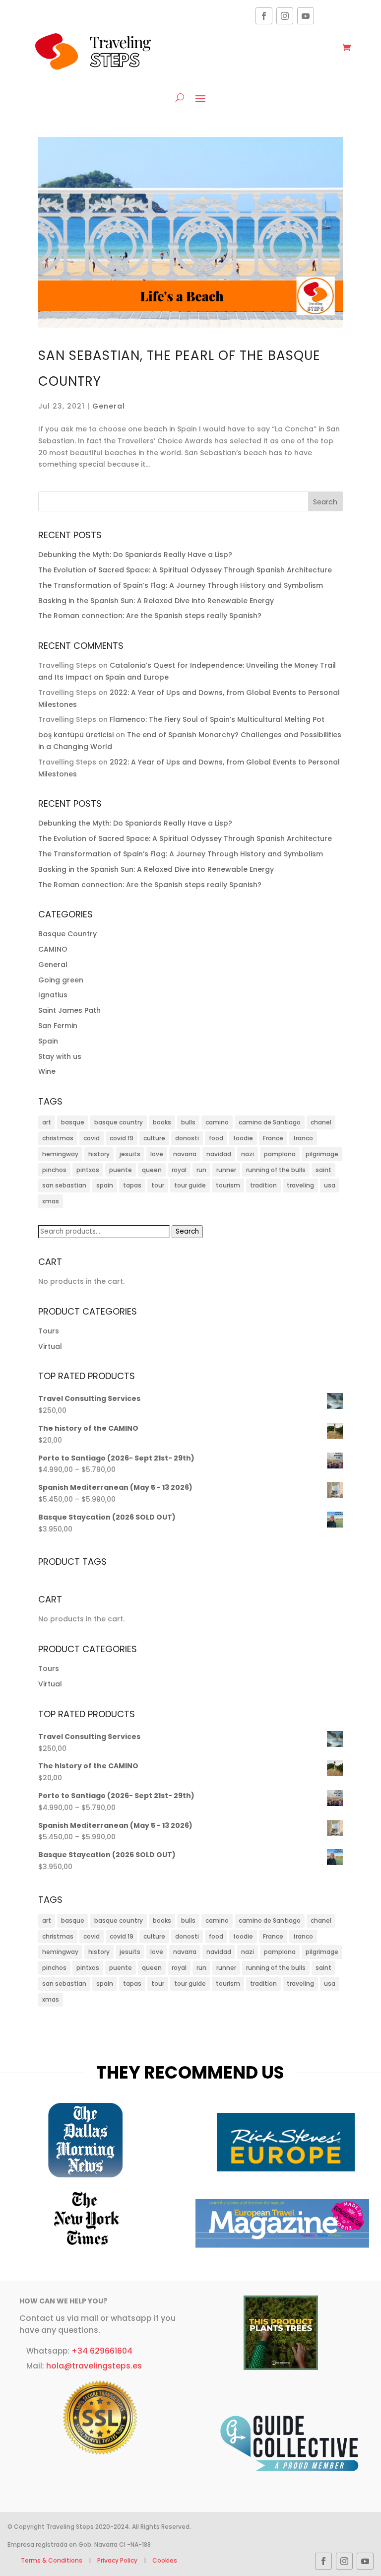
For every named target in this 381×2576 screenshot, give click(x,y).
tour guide (190, 1185)
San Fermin (58, 1026)
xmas (51, 1201)
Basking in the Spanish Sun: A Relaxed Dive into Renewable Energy (156, 601)
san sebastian (64, 1185)
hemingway (60, 1154)
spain (105, 1185)
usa (330, 1185)
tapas (132, 1185)
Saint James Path (69, 1010)
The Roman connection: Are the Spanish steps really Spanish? (150, 616)
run (201, 1170)
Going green (61, 980)
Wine (47, 1071)
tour (158, 1185)
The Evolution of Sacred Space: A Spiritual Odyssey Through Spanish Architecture (185, 570)
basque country (119, 1122)
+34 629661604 (102, 2351)
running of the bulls (276, 1170)
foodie (243, 1138)
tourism (228, 1185)
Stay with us (60, 1056)
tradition (263, 1185)
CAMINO (53, 949)
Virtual (50, 1346)
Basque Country (67, 934)
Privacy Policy (117, 2560)
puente (121, 1170)
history (99, 1154)
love (157, 1154)
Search (187, 1231)
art (47, 1122)
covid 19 (122, 1138)
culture (154, 1138)
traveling (300, 1185)
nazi (248, 1154)
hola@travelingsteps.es (94, 2366)
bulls (188, 1122)
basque (73, 1122)
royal (179, 1170)
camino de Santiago (270, 1122)
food (216, 1138)
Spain (48, 1041)
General (109, 406)
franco (303, 1138)
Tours (49, 1331)
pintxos (88, 1170)
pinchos (54, 1170)
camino (217, 1122)
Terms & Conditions (52, 2560)
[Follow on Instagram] (285, 16)
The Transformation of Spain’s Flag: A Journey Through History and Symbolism (181, 585)
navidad (219, 1154)
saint (323, 1170)
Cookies (165, 2560)
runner (226, 1170)
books (162, 1122)
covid (92, 1138)
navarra (185, 1154)
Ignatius (53, 995)
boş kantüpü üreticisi (76, 735)
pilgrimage (322, 1154)
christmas (58, 1138)
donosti (187, 1138)
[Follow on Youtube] (306, 16)
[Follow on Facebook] (264, 16)
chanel (321, 1122)
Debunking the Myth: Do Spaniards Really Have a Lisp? (135, 555)
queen (152, 1170)
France (273, 1138)
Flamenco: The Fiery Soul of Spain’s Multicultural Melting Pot (217, 719)
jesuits (130, 1154)
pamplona (280, 1154)
